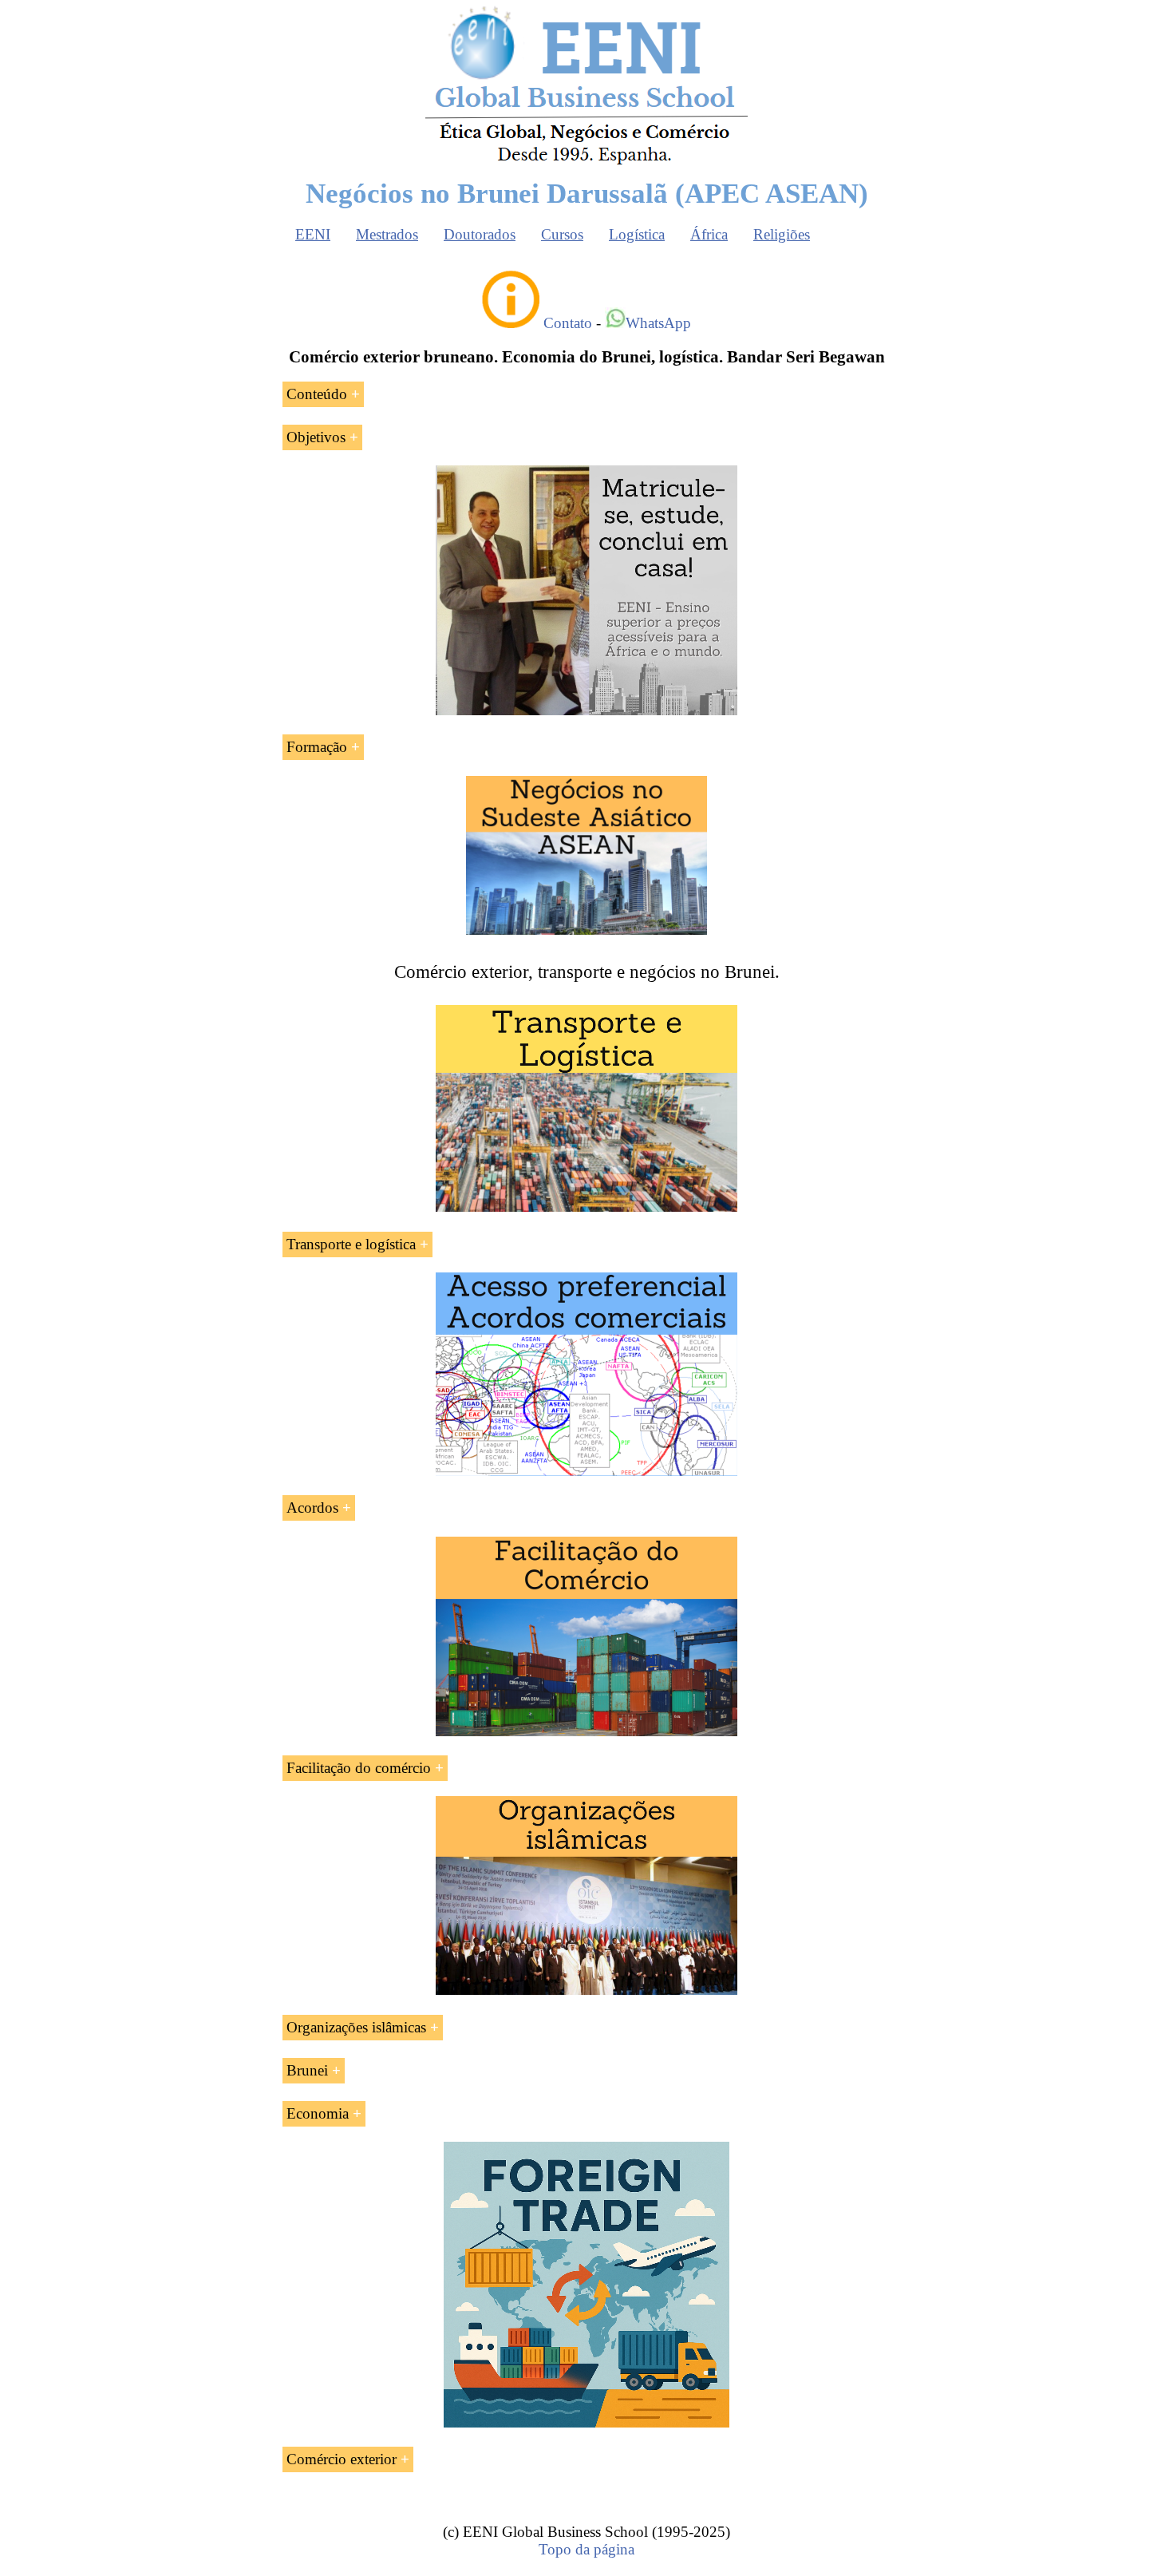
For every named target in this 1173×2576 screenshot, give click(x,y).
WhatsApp (658, 323)
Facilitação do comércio (359, 1768)
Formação (317, 747)
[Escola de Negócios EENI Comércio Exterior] (586, 162)
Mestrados (387, 234)
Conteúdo (317, 394)
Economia (318, 2113)
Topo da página (586, 2549)
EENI (313, 234)
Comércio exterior (342, 2459)
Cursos (562, 234)
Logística (637, 234)
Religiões (782, 234)
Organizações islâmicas (356, 2027)
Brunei (307, 2070)
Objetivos (316, 437)
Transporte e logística (351, 1244)
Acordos (312, 1508)
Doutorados (480, 234)
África (709, 234)
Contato (568, 323)
